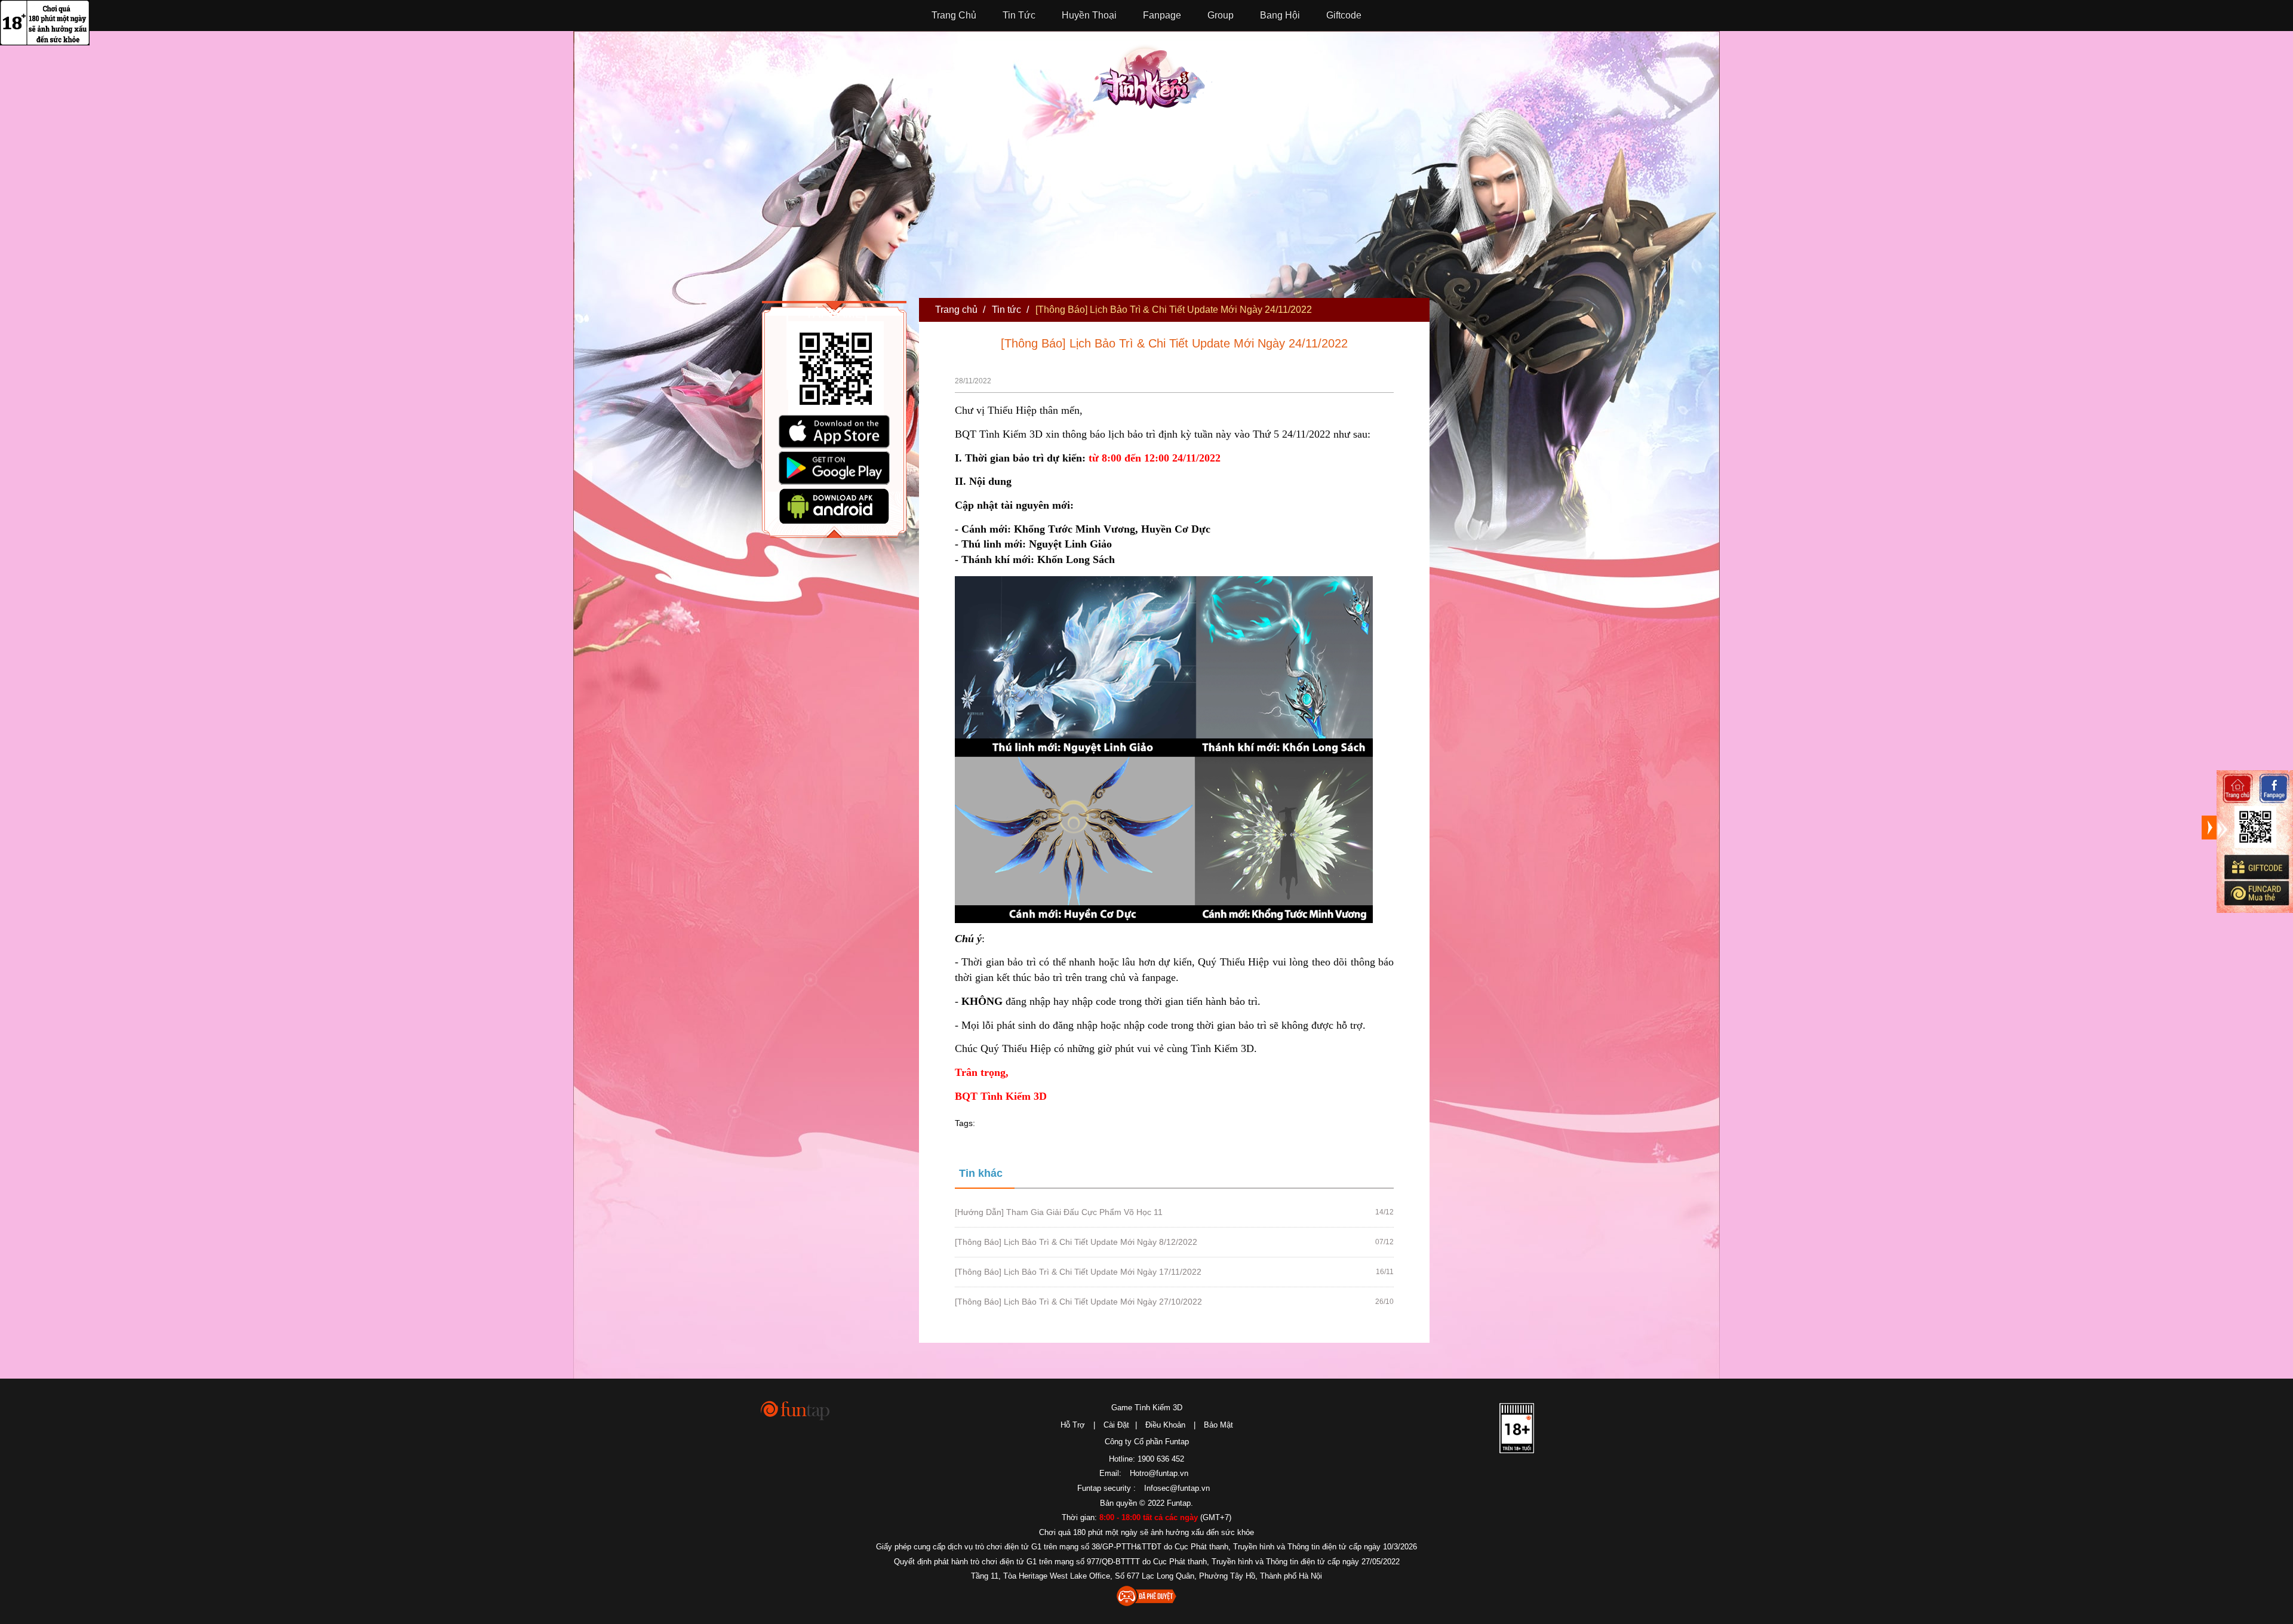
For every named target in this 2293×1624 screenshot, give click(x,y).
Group (1221, 15)
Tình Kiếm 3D (1152, 76)
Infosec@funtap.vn (1177, 1488)
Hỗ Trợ (1073, 1425)
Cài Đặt (1116, 1425)
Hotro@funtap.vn (1159, 1473)
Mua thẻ (2256, 893)
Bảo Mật (1218, 1425)
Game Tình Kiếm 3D (1147, 1408)
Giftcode (1344, 15)
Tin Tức (1019, 15)
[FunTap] (796, 1410)
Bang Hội (1280, 15)
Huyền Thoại (1089, 15)
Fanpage (1162, 15)
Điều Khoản (1165, 1425)
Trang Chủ (954, 15)
